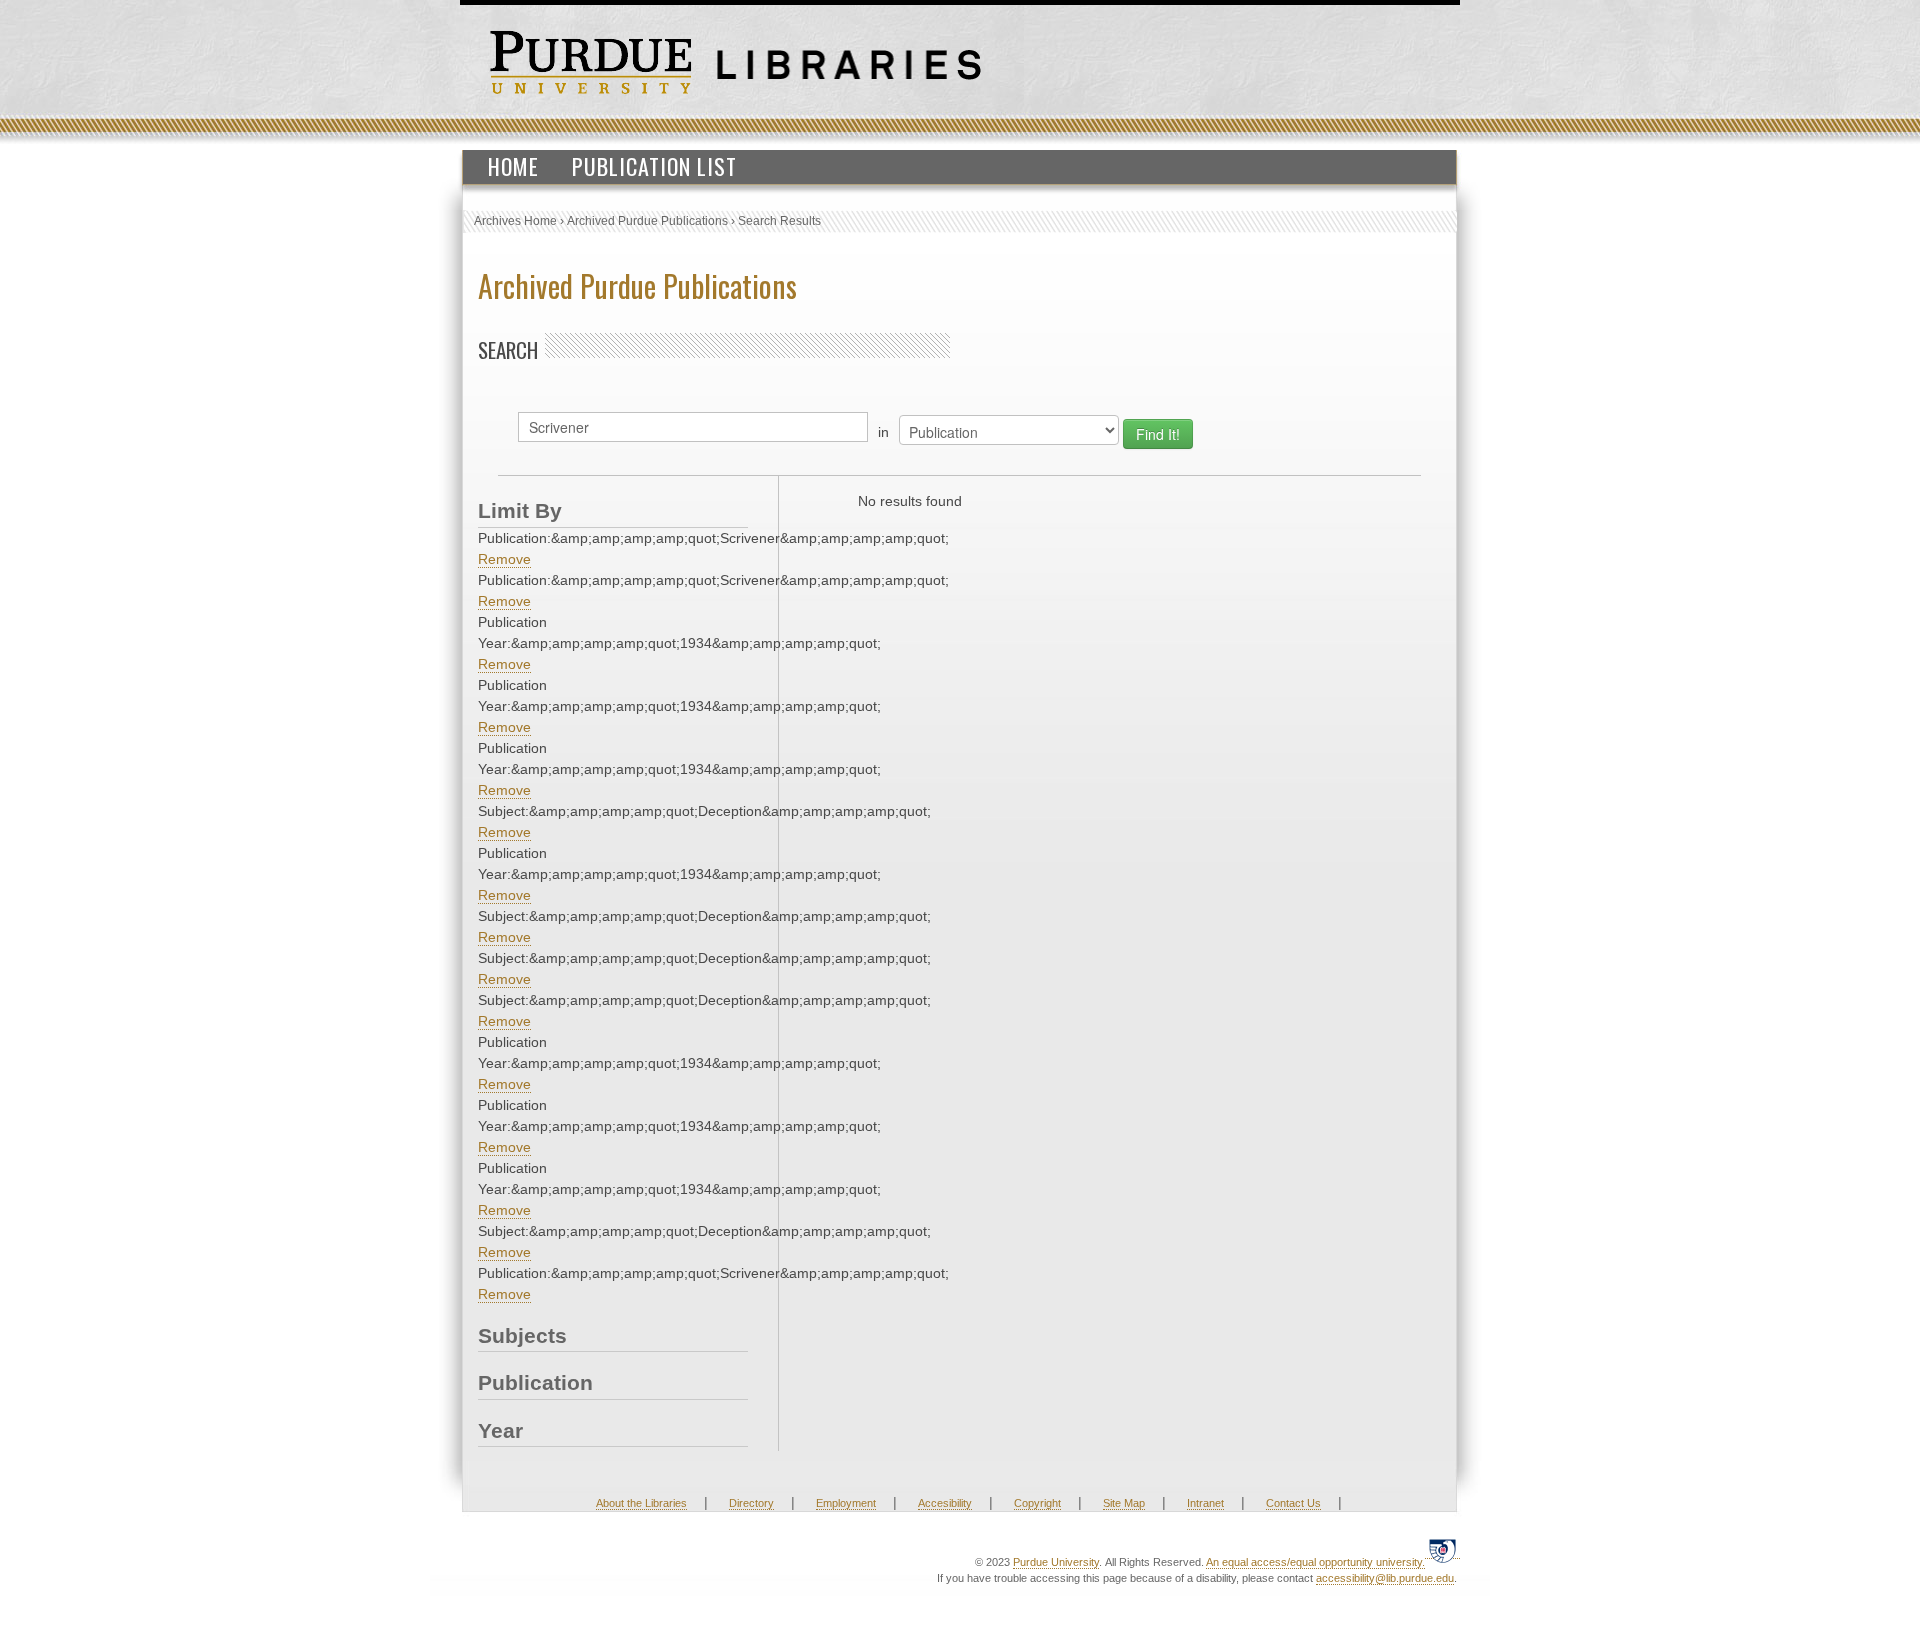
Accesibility (945, 1503)
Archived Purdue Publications (647, 221)
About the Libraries (641, 1503)
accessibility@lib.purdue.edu (1385, 1578)
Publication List (654, 166)
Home (513, 166)
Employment (846, 1503)
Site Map (1124, 1503)
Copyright (1037, 1503)
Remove (504, 559)
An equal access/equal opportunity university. (1315, 1562)
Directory (751, 1503)
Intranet (1205, 1503)
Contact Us (1293, 1503)
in (883, 432)
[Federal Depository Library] (1442, 1550)
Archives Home (515, 221)
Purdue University (1056, 1562)
